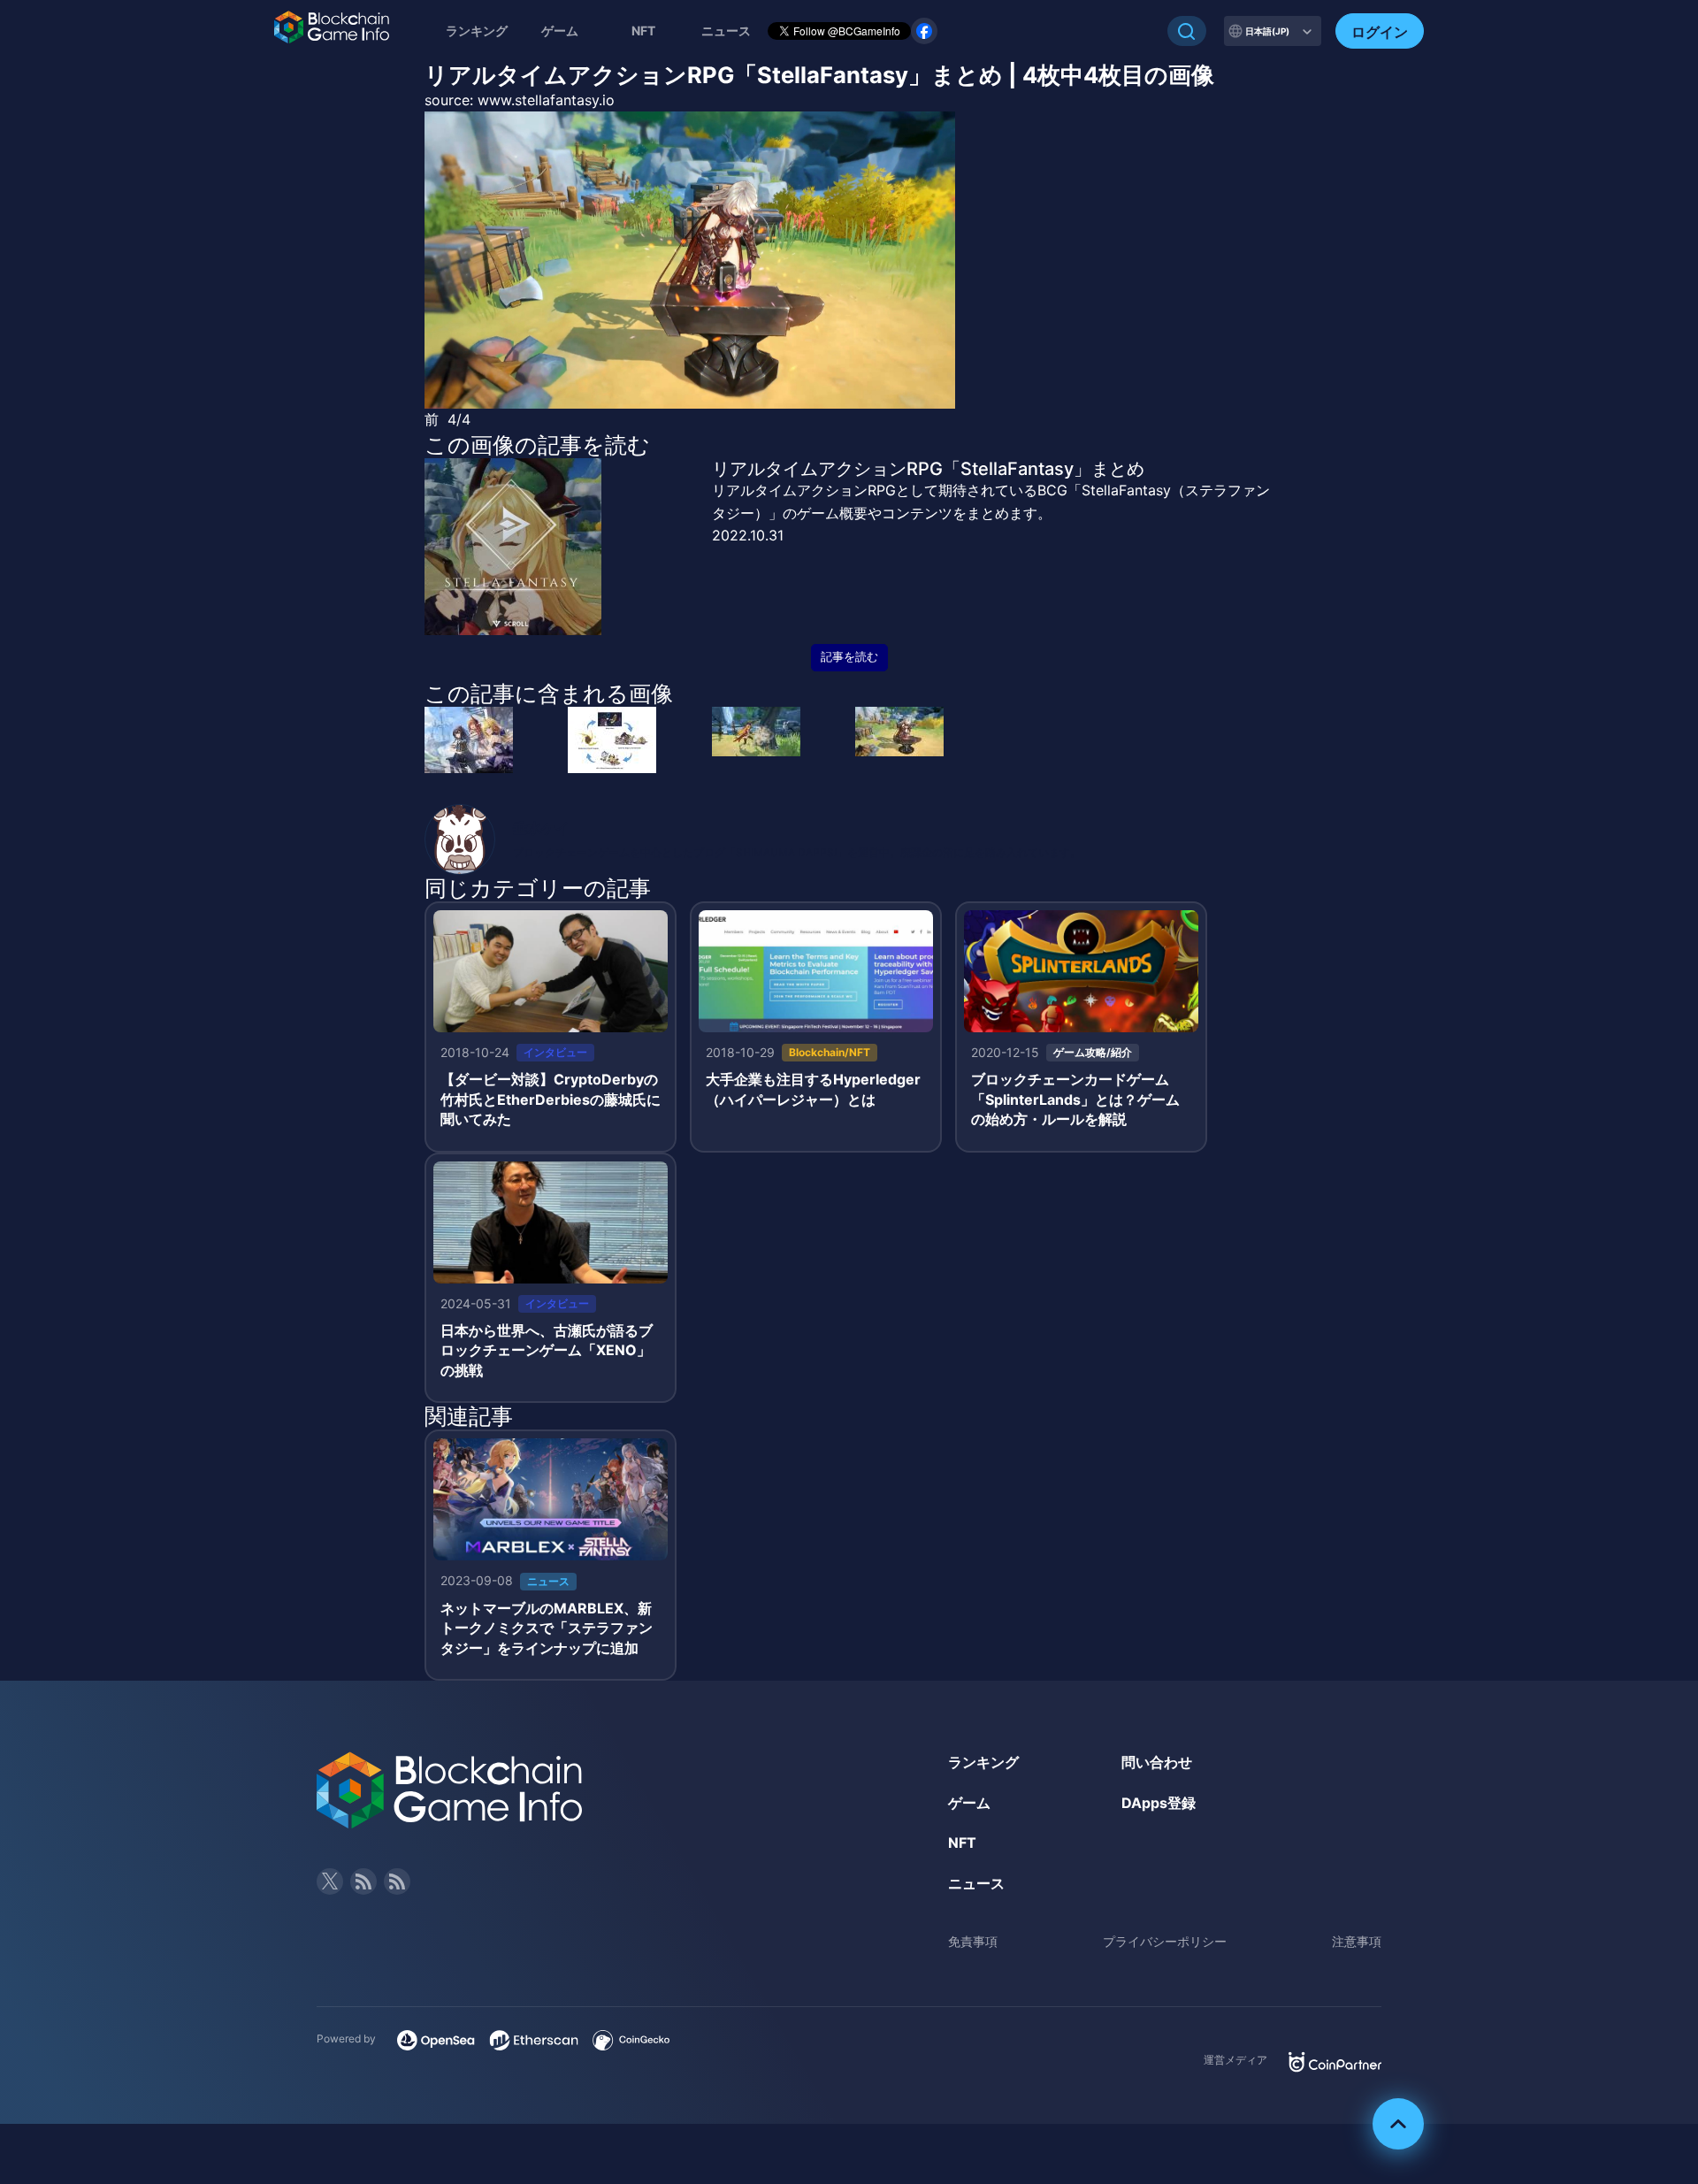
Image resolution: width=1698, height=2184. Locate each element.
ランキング (477, 31)
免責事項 (973, 1941)
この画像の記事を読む (537, 445)
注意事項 (1357, 1941)
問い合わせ (1157, 1762)
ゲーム (560, 31)
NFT (643, 31)
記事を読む (849, 657)
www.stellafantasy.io (546, 100)
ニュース (976, 1883)
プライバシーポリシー (1165, 1941)
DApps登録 (1159, 1803)
